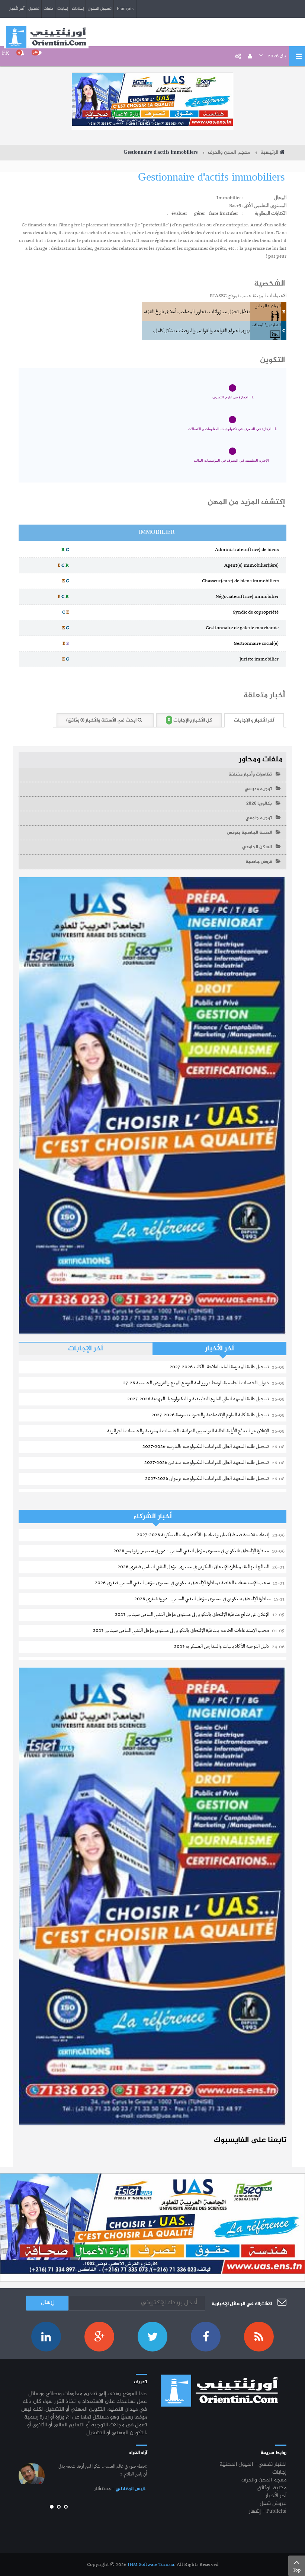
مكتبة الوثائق (272, 2488)
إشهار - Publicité (268, 2512)
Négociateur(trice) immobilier (249, 597)
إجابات (62, 9)
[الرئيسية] (46, 37)
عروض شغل (273, 2504)
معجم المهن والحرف (229, 153)
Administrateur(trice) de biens (248, 550)
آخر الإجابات (86, 1349)
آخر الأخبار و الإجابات (254, 720)
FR (6, 53)
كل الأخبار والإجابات (190, 720)
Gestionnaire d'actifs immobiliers (211, 178)
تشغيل (34, 9)
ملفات (48, 9)
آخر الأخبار (17, 9)
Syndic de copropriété (257, 612)
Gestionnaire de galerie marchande (244, 628)
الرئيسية (269, 153)
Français (125, 9)
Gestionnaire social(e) (258, 644)
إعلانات (78, 9)
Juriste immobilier (261, 659)
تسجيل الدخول (100, 9)
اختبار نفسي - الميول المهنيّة (253, 2465)
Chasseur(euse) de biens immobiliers (242, 581)
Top (297, 2570)
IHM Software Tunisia (151, 2565)
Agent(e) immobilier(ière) (253, 565)
